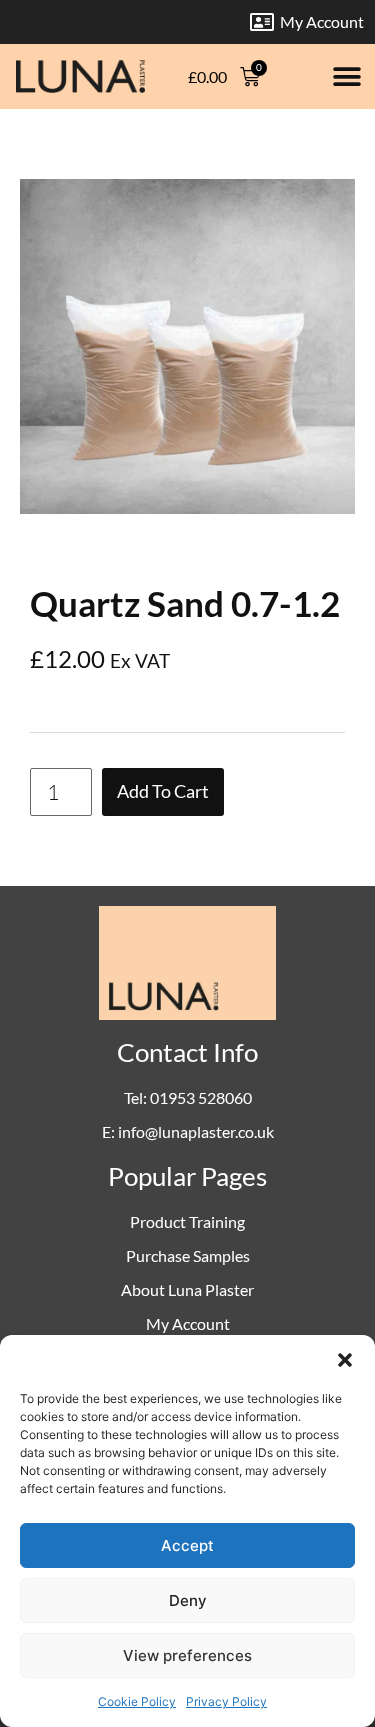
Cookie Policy (137, 1701)
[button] (345, 1360)
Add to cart (163, 791)
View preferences (187, 1655)
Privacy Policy (226, 1701)
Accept (187, 1545)
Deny (188, 1600)
